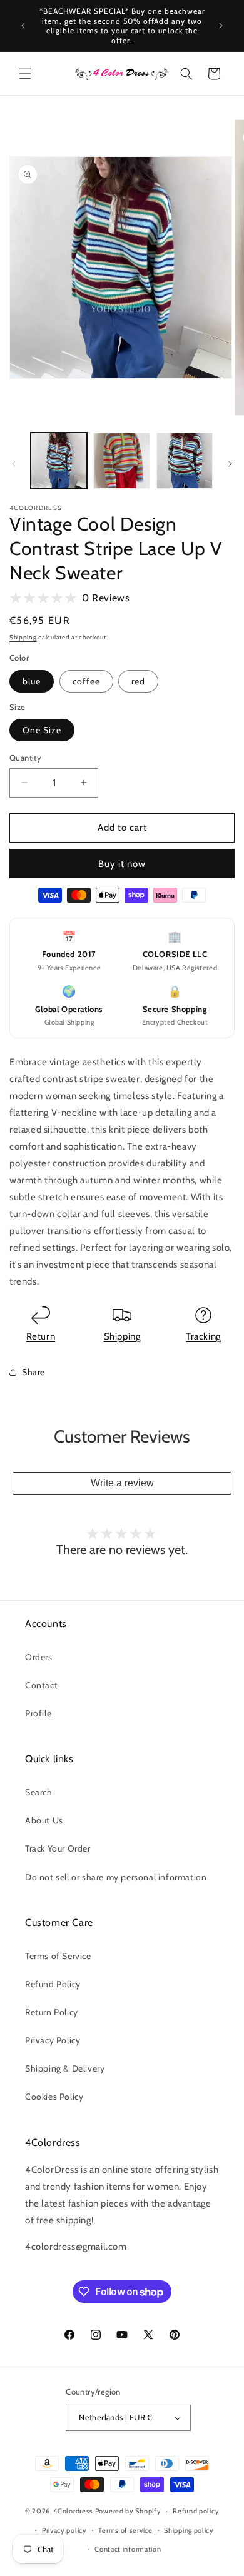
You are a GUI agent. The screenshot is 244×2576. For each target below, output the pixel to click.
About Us (44, 1820)
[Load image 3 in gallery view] (185, 461)
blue (32, 681)
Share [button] (33, 1372)
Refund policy (196, 2511)
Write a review (122, 1483)
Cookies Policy (54, 2097)
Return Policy (52, 2012)
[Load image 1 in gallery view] (59, 461)
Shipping (23, 637)
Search (39, 1792)
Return (41, 1336)
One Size (42, 730)
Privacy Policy (53, 2040)
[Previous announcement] (23, 26)
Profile (38, 1713)
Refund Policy (53, 1984)
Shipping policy (189, 2530)
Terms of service (125, 2530)
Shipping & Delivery (65, 2068)
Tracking (203, 1336)
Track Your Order (58, 1848)
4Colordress (73, 2511)
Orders (39, 1657)
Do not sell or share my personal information (116, 1877)
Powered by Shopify (128, 2511)
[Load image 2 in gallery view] (121, 461)
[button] (25, 74)
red (138, 681)
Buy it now (122, 864)
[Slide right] (230, 464)
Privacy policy (64, 2530)
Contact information (128, 2549)
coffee (86, 681)
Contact (41, 1685)
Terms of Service (58, 1956)
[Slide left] (14, 464)
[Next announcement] (221, 26)
